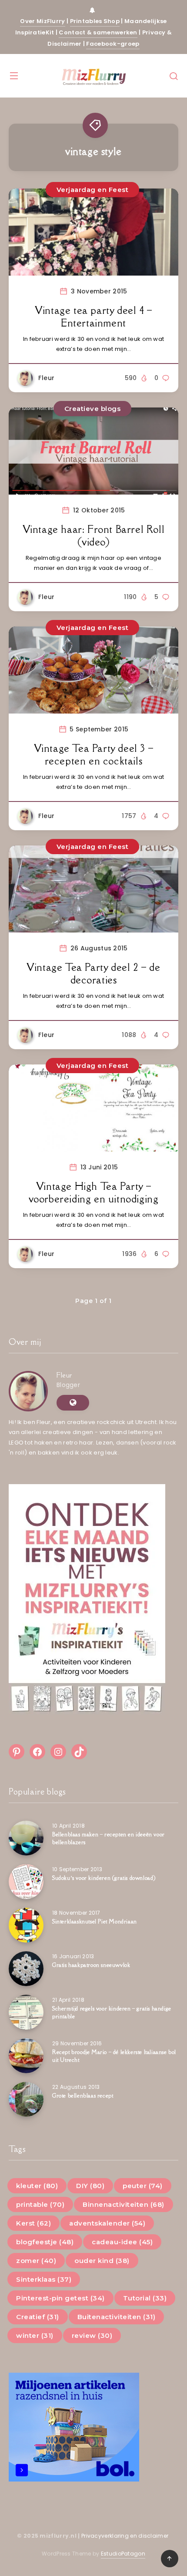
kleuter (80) (37, 2186)
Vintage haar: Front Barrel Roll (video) (94, 536)
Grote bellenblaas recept (83, 2096)
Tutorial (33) (145, 2298)
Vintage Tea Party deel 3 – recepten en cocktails (94, 755)
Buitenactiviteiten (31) (117, 2317)
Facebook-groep (113, 44)
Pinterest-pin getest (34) (60, 2298)
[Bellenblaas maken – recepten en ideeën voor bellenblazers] (26, 1838)
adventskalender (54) (107, 2223)
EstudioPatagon (123, 2554)
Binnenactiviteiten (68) (124, 2204)
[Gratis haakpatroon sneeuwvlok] (26, 1969)
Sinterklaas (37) (44, 2279)
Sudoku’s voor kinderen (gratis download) (104, 1878)
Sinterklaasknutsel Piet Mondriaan (95, 1921)
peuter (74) (143, 2186)
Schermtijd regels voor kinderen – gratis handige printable (112, 2012)
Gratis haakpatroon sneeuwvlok (91, 1965)
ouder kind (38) (102, 2261)
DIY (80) (90, 2186)
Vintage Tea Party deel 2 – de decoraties (93, 974)
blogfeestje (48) (45, 2242)
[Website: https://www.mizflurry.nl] (73, 1403)
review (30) (92, 2335)
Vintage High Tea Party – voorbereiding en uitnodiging (94, 1193)
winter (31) (35, 2335)
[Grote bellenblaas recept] (26, 2099)
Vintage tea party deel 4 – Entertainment (93, 317)
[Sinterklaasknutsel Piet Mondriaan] (26, 1925)
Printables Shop (95, 21)
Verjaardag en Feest (93, 190)
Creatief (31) (38, 2317)
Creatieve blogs (93, 409)
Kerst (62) (33, 2223)
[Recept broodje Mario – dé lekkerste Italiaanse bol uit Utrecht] (26, 2056)
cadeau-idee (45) (122, 2242)
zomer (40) (36, 2261)
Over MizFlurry (42, 21)
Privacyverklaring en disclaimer (126, 2536)
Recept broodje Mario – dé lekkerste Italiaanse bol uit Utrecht (114, 2056)
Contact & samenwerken (98, 32)
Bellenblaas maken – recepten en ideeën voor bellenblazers (109, 1838)
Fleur (64, 1375)
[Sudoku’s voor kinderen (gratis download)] (26, 1882)
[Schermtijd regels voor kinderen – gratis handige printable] (26, 2012)
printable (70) (40, 2204)
